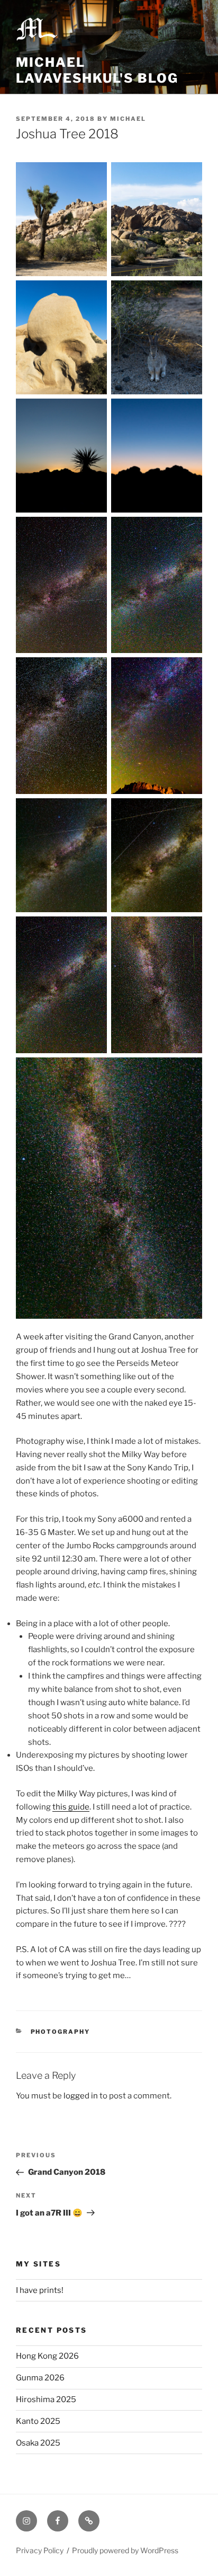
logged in (81, 2096)
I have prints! (40, 2290)
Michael (128, 119)
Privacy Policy (40, 2550)
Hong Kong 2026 (47, 2356)
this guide (71, 1807)
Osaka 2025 (38, 2443)
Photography (61, 2032)
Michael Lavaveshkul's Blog (97, 70)
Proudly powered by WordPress (125, 2550)
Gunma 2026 (40, 2378)
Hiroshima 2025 (46, 2399)
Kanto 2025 (38, 2421)
